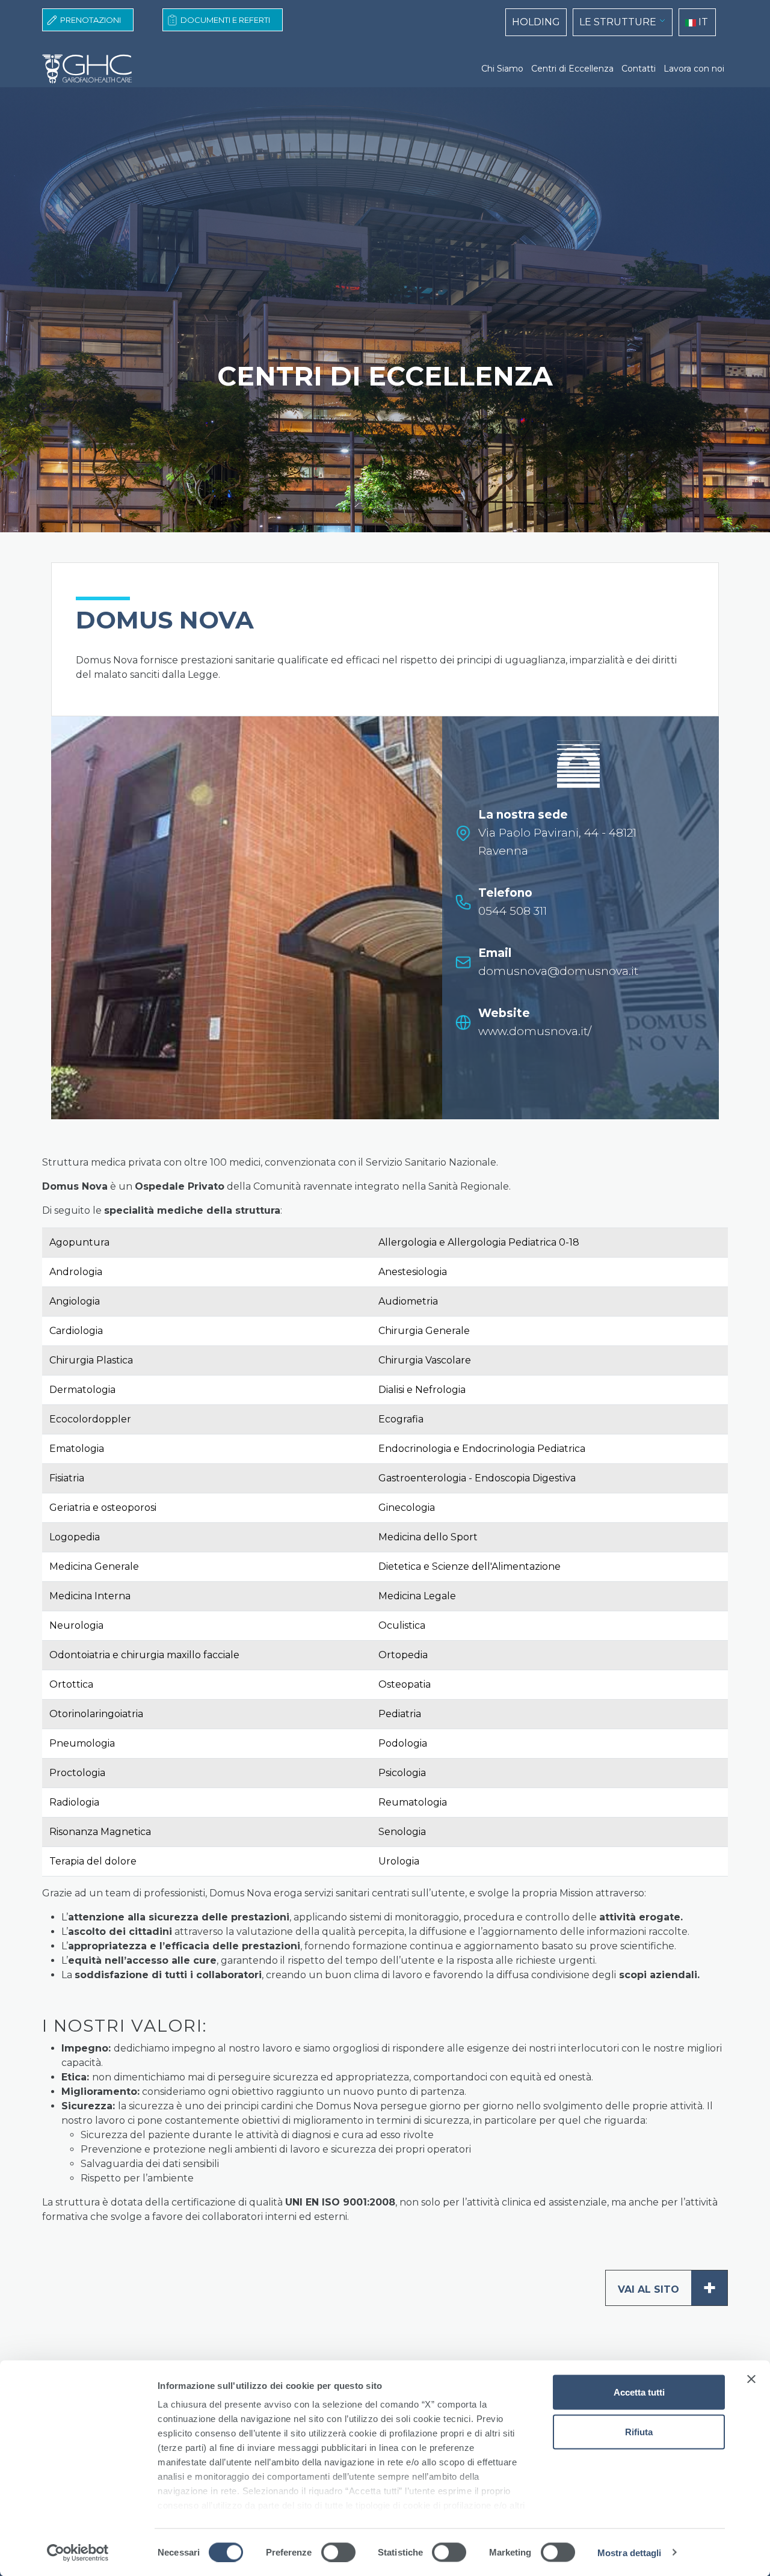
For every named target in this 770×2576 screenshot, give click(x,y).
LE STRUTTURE (618, 22)
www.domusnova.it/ (535, 1031)
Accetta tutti (639, 2392)
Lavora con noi (694, 69)
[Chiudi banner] (751, 2379)
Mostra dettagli (630, 2552)
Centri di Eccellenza (572, 69)
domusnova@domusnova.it (558, 971)
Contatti (639, 69)
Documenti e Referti (225, 20)
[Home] (92, 69)
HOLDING (536, 22)
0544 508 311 (513, 911)
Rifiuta (639, 2431)
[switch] (338, 2552)
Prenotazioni (91, 20)
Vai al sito (667, 2288)
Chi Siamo (502, 69)
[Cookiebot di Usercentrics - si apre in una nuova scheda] (78, 2553)
